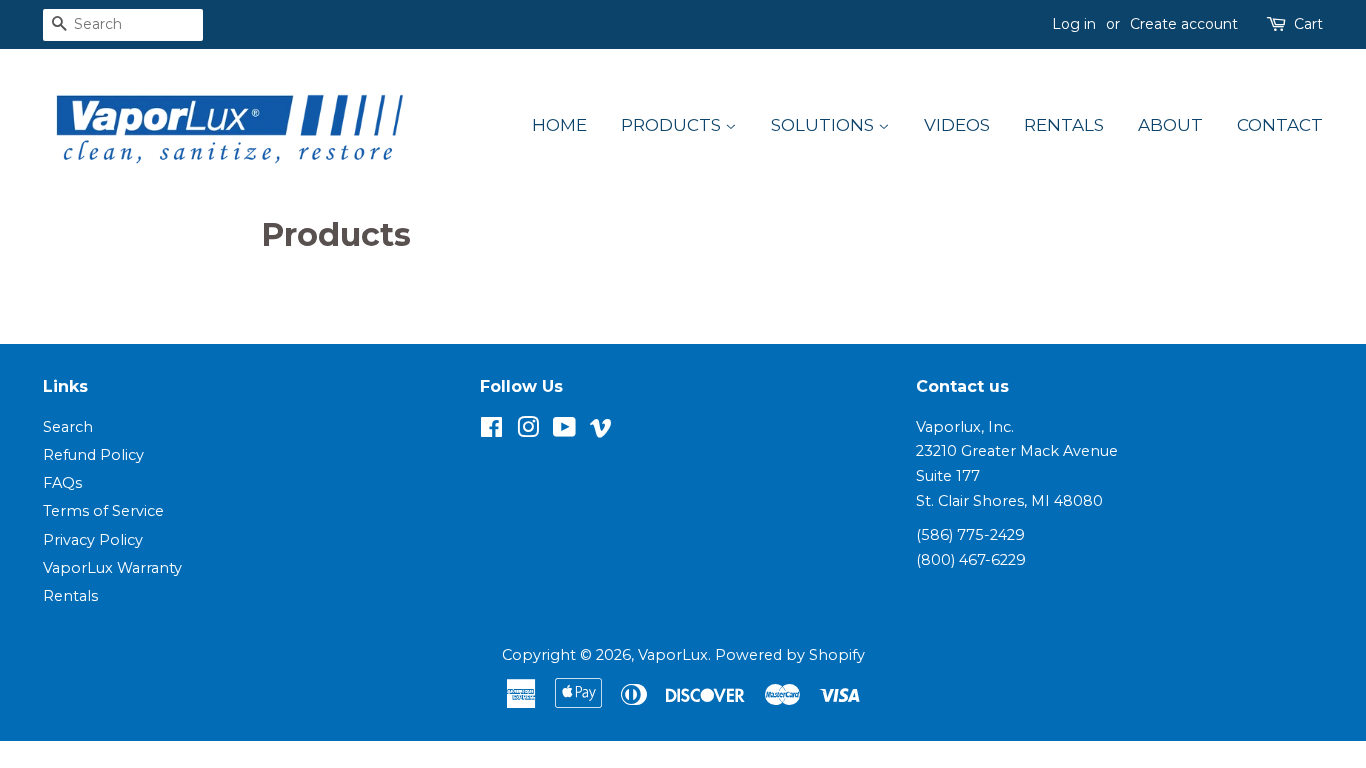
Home (559, 125)
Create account (1184, 24)
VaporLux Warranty (112, 568)
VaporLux (673, 655)
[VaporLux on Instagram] (528, 431)
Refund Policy (93, 455)
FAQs (62, 483)
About (1170, 125)
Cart (1308, 24)
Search (68, 427)
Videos (957, 125)
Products (673, 125)
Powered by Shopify (790, 655)
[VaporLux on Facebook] (491, 431)
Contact (1280, 125)
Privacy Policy (93, 540)
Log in (1074, 24)
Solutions (824, 125)
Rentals (1064, 125)
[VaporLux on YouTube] (564, 431)
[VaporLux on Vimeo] (601, 431)
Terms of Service (103, 511)
